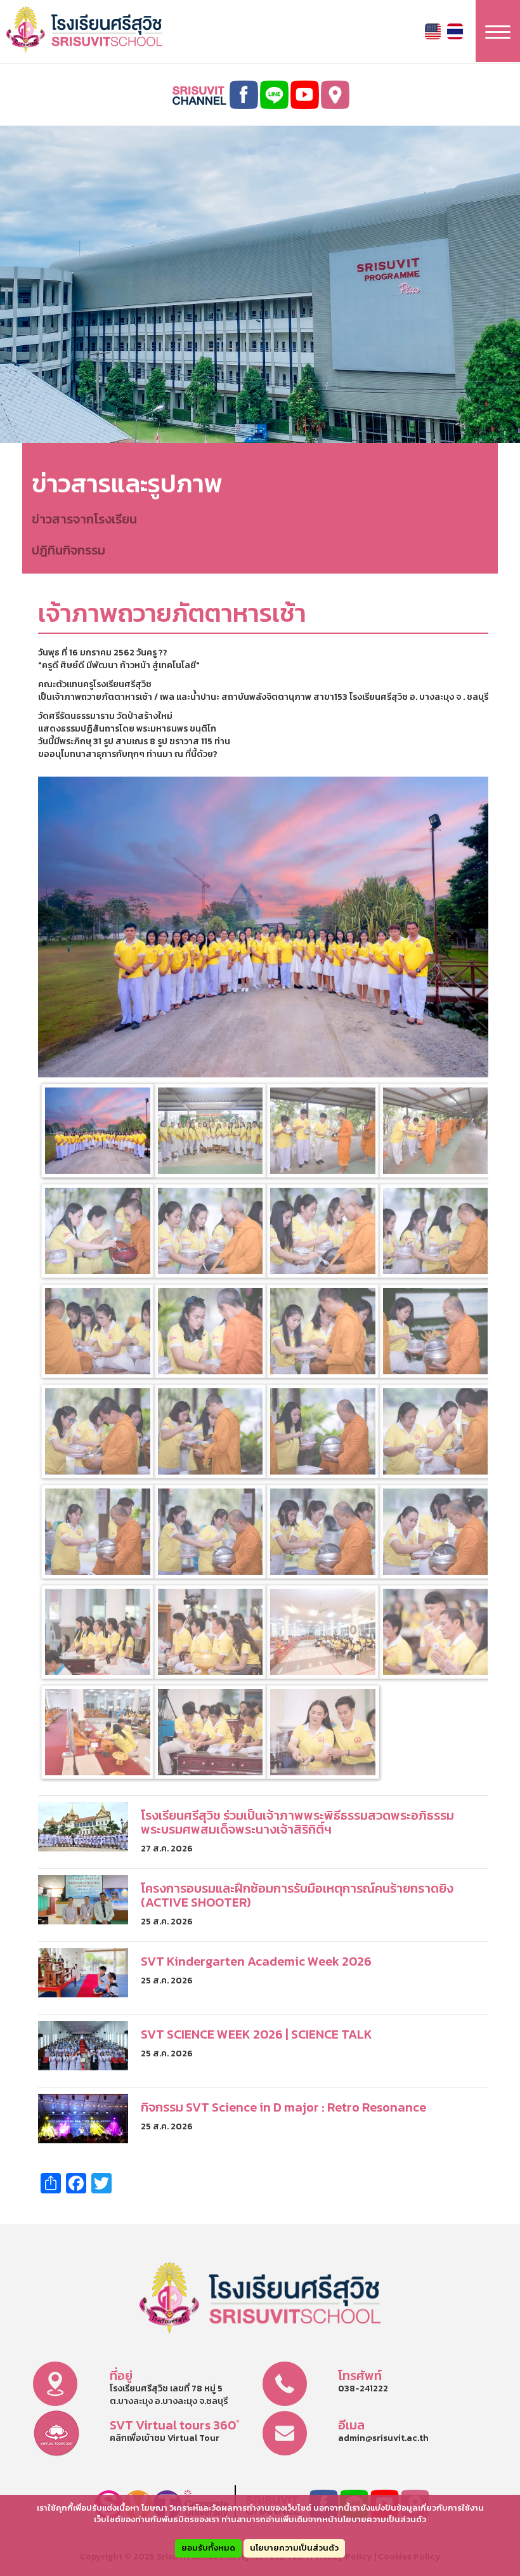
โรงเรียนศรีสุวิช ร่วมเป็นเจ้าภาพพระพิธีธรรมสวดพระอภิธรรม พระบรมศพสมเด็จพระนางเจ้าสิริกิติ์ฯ (297, 1822)
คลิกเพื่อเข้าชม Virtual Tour (165, 2438)
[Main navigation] (498, 31)
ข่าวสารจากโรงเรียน (84, 519)
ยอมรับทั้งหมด (208, 2548)
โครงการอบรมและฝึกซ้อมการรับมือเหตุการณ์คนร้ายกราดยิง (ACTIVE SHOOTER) (297, 1895)
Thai (455, 31)
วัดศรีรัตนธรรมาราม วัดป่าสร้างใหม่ (105, 716)
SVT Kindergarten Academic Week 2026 (256, 1961)
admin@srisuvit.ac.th (383, 2438)
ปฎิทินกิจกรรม (68, 550)
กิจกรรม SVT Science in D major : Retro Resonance (283, 2107)
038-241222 (363, 2389)
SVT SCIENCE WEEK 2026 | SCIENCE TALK (257, 2034)
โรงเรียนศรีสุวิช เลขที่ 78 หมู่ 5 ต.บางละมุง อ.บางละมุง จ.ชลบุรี (169, 2395)
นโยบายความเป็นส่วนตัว (294, 2548)
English (433, 31)
